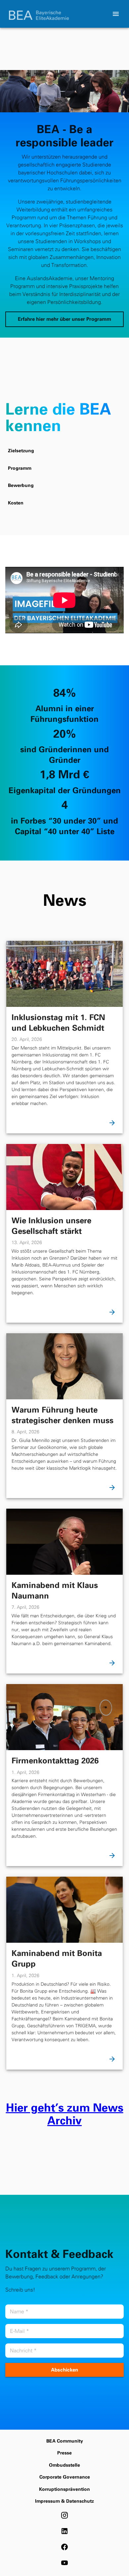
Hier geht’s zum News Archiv (65, 2114)
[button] (64, 319)
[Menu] (116, 14)
